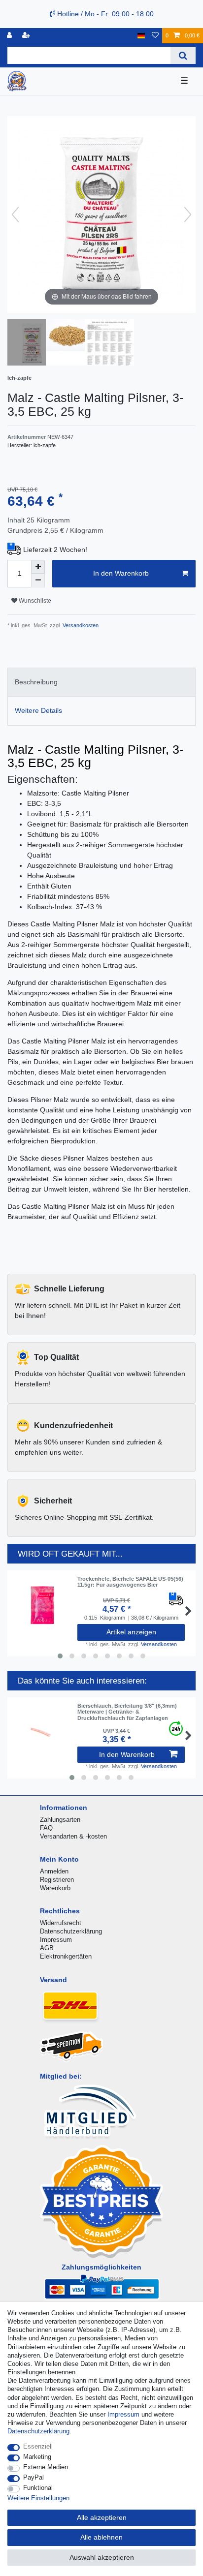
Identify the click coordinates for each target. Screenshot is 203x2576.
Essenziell (38, 2446)
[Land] (141, 36)
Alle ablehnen (101, 2537)
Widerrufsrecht (61, 1923)
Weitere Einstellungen (38, 2498)
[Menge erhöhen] (38, 567)
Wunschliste (34, 601)
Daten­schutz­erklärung (38, 2431)
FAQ (46, 1828)
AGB (47, 1948)
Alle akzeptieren (102, 2517)
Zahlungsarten (60, 1820)
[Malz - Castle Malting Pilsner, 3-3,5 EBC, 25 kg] (32, 343)
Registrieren (57, 1880)
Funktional (38, 2488)
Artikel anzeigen (131, 1632)
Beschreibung (36, 682)
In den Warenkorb (121, 573)
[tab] (101, 682)
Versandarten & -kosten (73, 1836)
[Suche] (183, 55)
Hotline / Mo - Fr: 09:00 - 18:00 (104, 14)
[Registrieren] (27, 36)
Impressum (56, 1940)
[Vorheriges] (15, 215)
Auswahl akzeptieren (102, 2557)
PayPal (34, 2477)
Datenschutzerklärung (71, 1931)
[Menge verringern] (38, 581)
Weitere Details (38, 710)
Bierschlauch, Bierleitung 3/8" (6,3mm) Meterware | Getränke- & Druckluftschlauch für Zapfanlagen (127, 1712)
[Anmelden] (10, 36)
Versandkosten (80, 625)
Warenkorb (55, 1888)
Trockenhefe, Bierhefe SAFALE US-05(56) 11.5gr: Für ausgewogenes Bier (130, 1582)
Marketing (37, 2457)
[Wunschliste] (155, 36)
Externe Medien (46, 2467)
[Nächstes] (188, 215)
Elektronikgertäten (66, 1956)
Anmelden (54, 1871)
